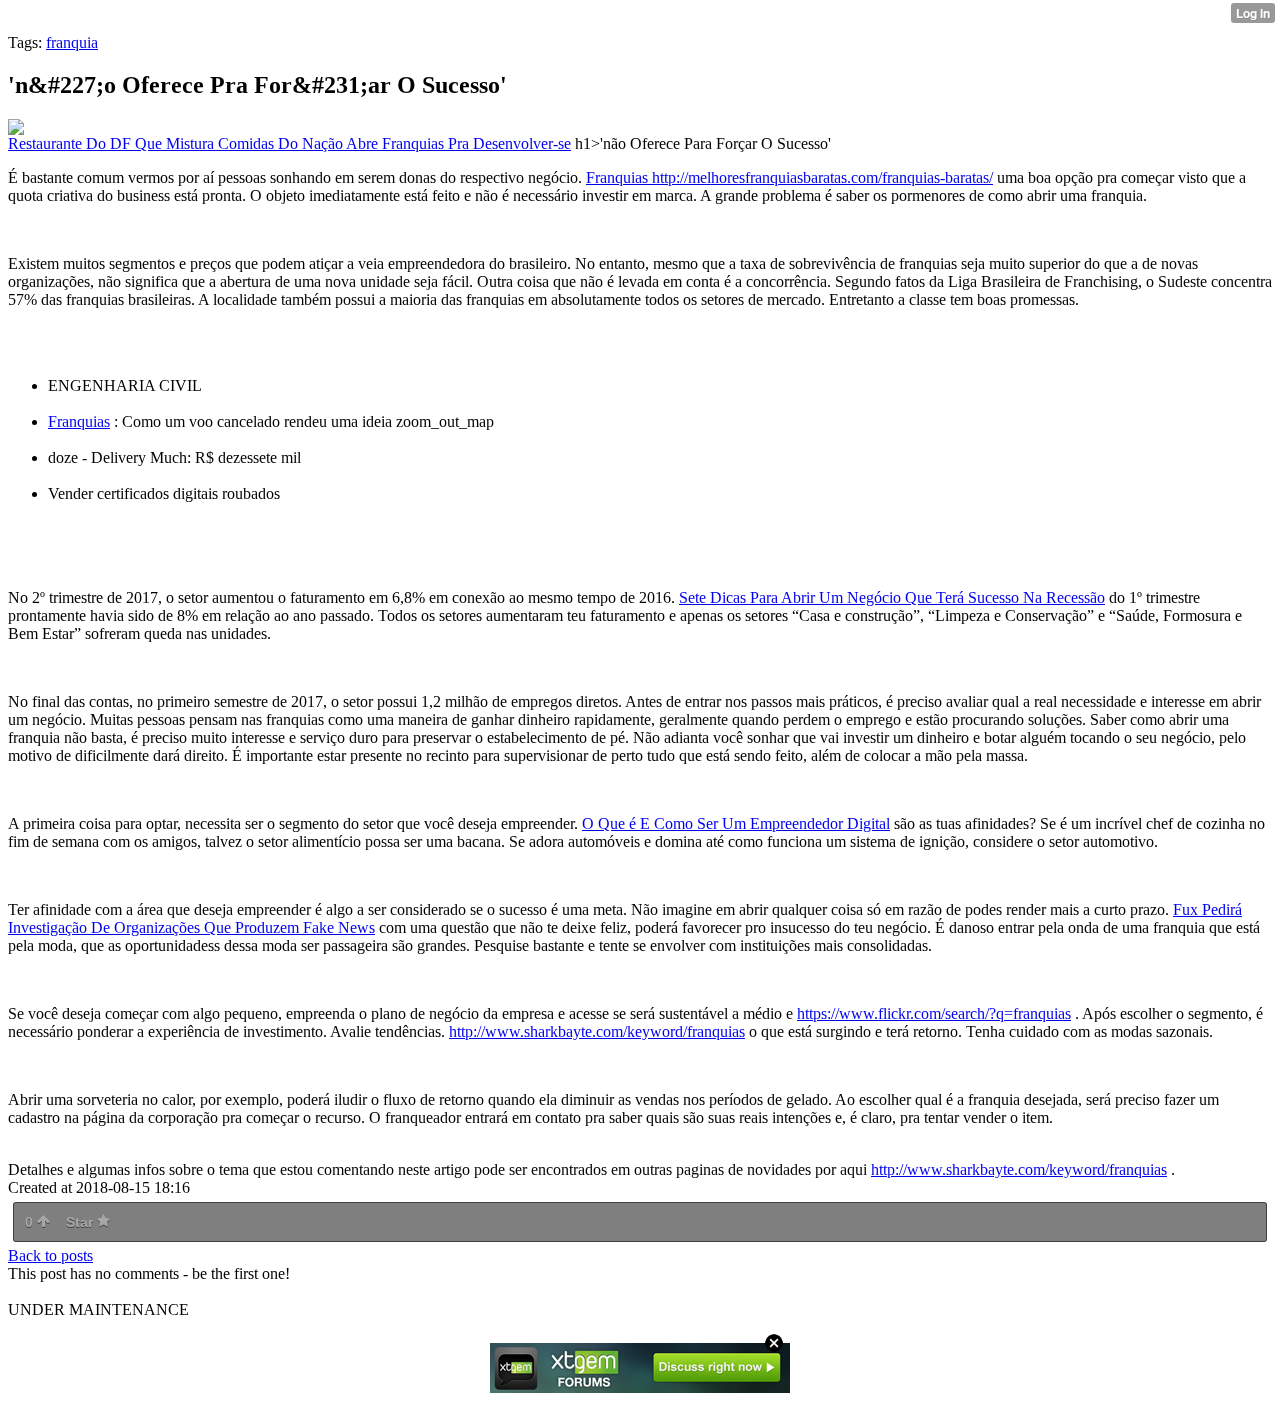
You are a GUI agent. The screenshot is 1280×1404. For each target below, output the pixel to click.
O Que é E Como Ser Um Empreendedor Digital (736, 823)
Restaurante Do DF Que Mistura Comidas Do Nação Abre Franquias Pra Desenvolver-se (289, 143)
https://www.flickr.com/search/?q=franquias (934, 1013)
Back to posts (50, 1255)
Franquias (79, 421)
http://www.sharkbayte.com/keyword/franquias (597, 1031)
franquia (72, 42)
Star (81, 1222)
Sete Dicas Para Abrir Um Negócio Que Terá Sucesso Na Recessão (892, 597)
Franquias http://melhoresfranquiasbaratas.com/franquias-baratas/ (789, 177)
